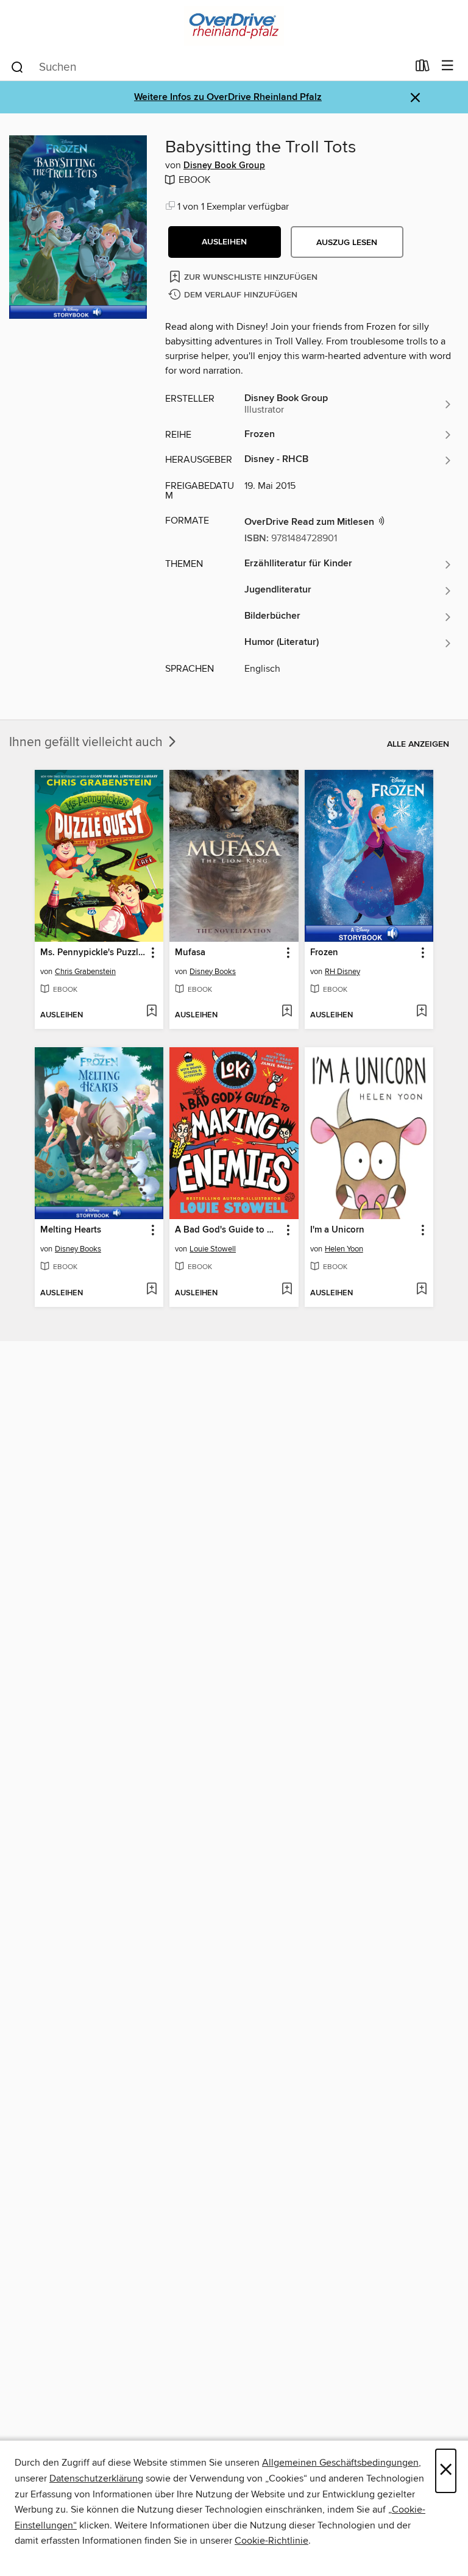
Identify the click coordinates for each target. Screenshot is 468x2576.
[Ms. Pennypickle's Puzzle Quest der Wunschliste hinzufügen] (151, 1012)
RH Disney (342, 972)
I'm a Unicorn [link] (337, 1230)
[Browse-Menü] (448, 66)
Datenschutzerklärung (96, 2478)
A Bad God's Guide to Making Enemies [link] (228, 1230)
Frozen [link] (324, 953)
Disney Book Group (224, 166)
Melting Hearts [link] (71, 1230)
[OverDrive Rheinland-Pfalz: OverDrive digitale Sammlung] (234, 26)
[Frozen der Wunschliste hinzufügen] (421, 1012)
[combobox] (209, 67)
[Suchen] (17, 66)
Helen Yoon (344, 1249)
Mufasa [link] (190, 953)
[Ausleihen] (423, 68)
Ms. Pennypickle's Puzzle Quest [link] (93, 953)
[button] (225, 242)
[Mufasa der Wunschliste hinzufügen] (287, 1012)
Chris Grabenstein (85, 972)
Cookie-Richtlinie (271, 2541)
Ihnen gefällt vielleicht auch (87, 742)
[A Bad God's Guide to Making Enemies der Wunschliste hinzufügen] (287, 1290)
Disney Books (213, 972)
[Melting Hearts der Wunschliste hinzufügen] (151, 1290)
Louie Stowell (213, 1249)
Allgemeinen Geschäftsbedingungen (340, 2463)
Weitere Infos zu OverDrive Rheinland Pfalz (228, 97)
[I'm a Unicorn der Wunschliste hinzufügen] (421, 1290)
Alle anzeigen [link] (418, 744)
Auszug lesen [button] (347, 243)
